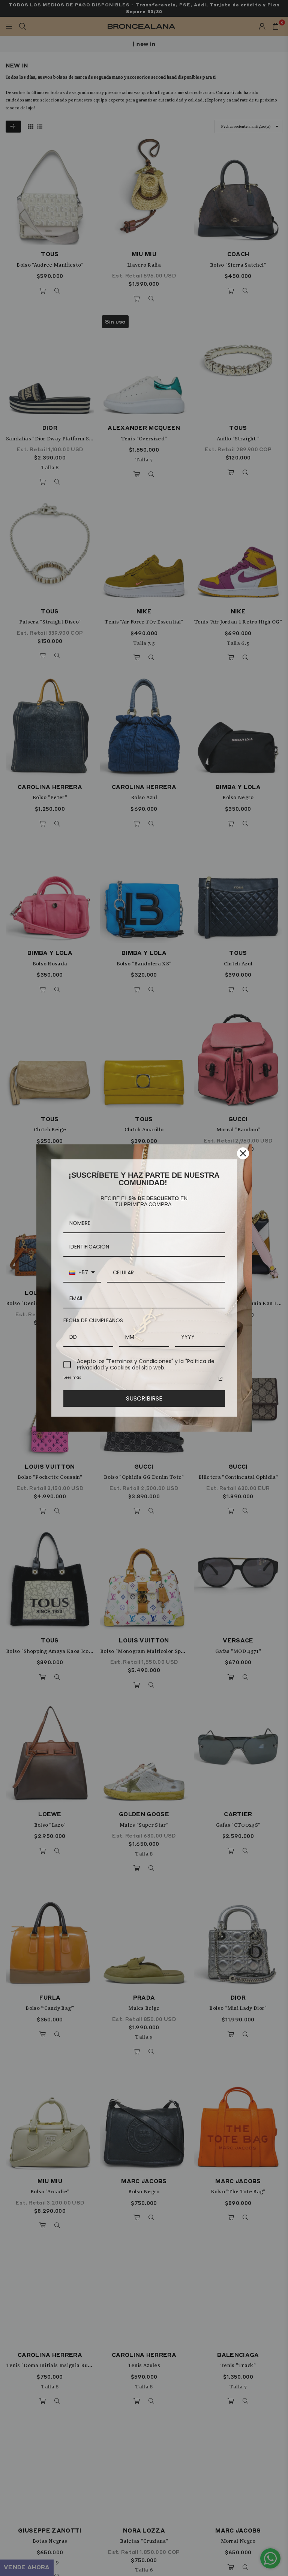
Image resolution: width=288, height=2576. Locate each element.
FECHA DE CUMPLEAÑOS (93, 1320)
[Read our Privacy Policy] (220, 1379)
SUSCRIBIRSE (144, 1398)
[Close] (243, 1153)
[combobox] (82, 1273)
